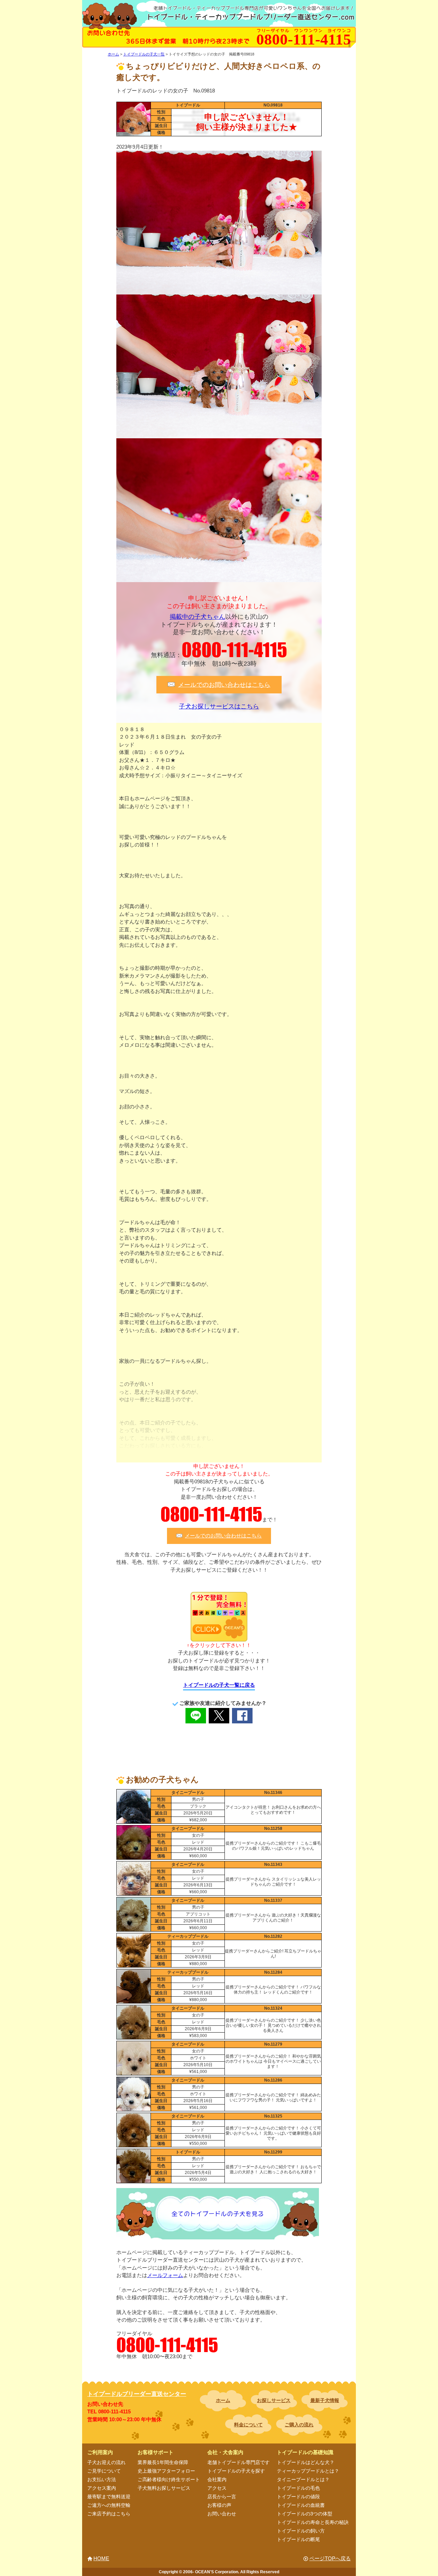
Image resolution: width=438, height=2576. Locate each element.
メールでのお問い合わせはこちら (224, 684)
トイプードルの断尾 (298, 2539)
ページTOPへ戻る (330, 2558)
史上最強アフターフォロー (166, 2471)
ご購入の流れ (299, 2425)
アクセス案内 (102, 2488)
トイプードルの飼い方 (301, 2531)
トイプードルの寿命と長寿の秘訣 (313, 2522)
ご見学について (104, 2471)
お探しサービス (274, 2400)
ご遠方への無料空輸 (109, 2505)
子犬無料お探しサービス (164, 2488)
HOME (101, 2558)
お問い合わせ (222, 2514)
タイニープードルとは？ (303, 2479)
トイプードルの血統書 (301, 2505)
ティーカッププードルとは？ (308, 2471)
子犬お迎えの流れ (106, 2462)
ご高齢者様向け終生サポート (169, 2479)
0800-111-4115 (234, 650)
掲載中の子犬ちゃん (197, 617)
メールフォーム (165, 2275)
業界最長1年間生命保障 (163, 2462)
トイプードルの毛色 (298, 2488)
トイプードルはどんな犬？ (306, 2462)
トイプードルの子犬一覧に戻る (219, 1685)
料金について (248, 2425)
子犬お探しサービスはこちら (219, 706)
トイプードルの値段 (298, 2497)
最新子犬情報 (325, 2400)
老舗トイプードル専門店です (239, 2462)
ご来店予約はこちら (109, 2514)
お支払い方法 (102, 2479)
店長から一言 (222, 2497)
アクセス (217, 2488)
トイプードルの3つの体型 (305, 2514)
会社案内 (217, 2479)
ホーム (223, 2400)
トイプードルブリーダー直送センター (137, 2394)
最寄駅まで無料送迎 (109, 2497)
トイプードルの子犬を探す (236, 2471)
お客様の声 (219, 2505)
